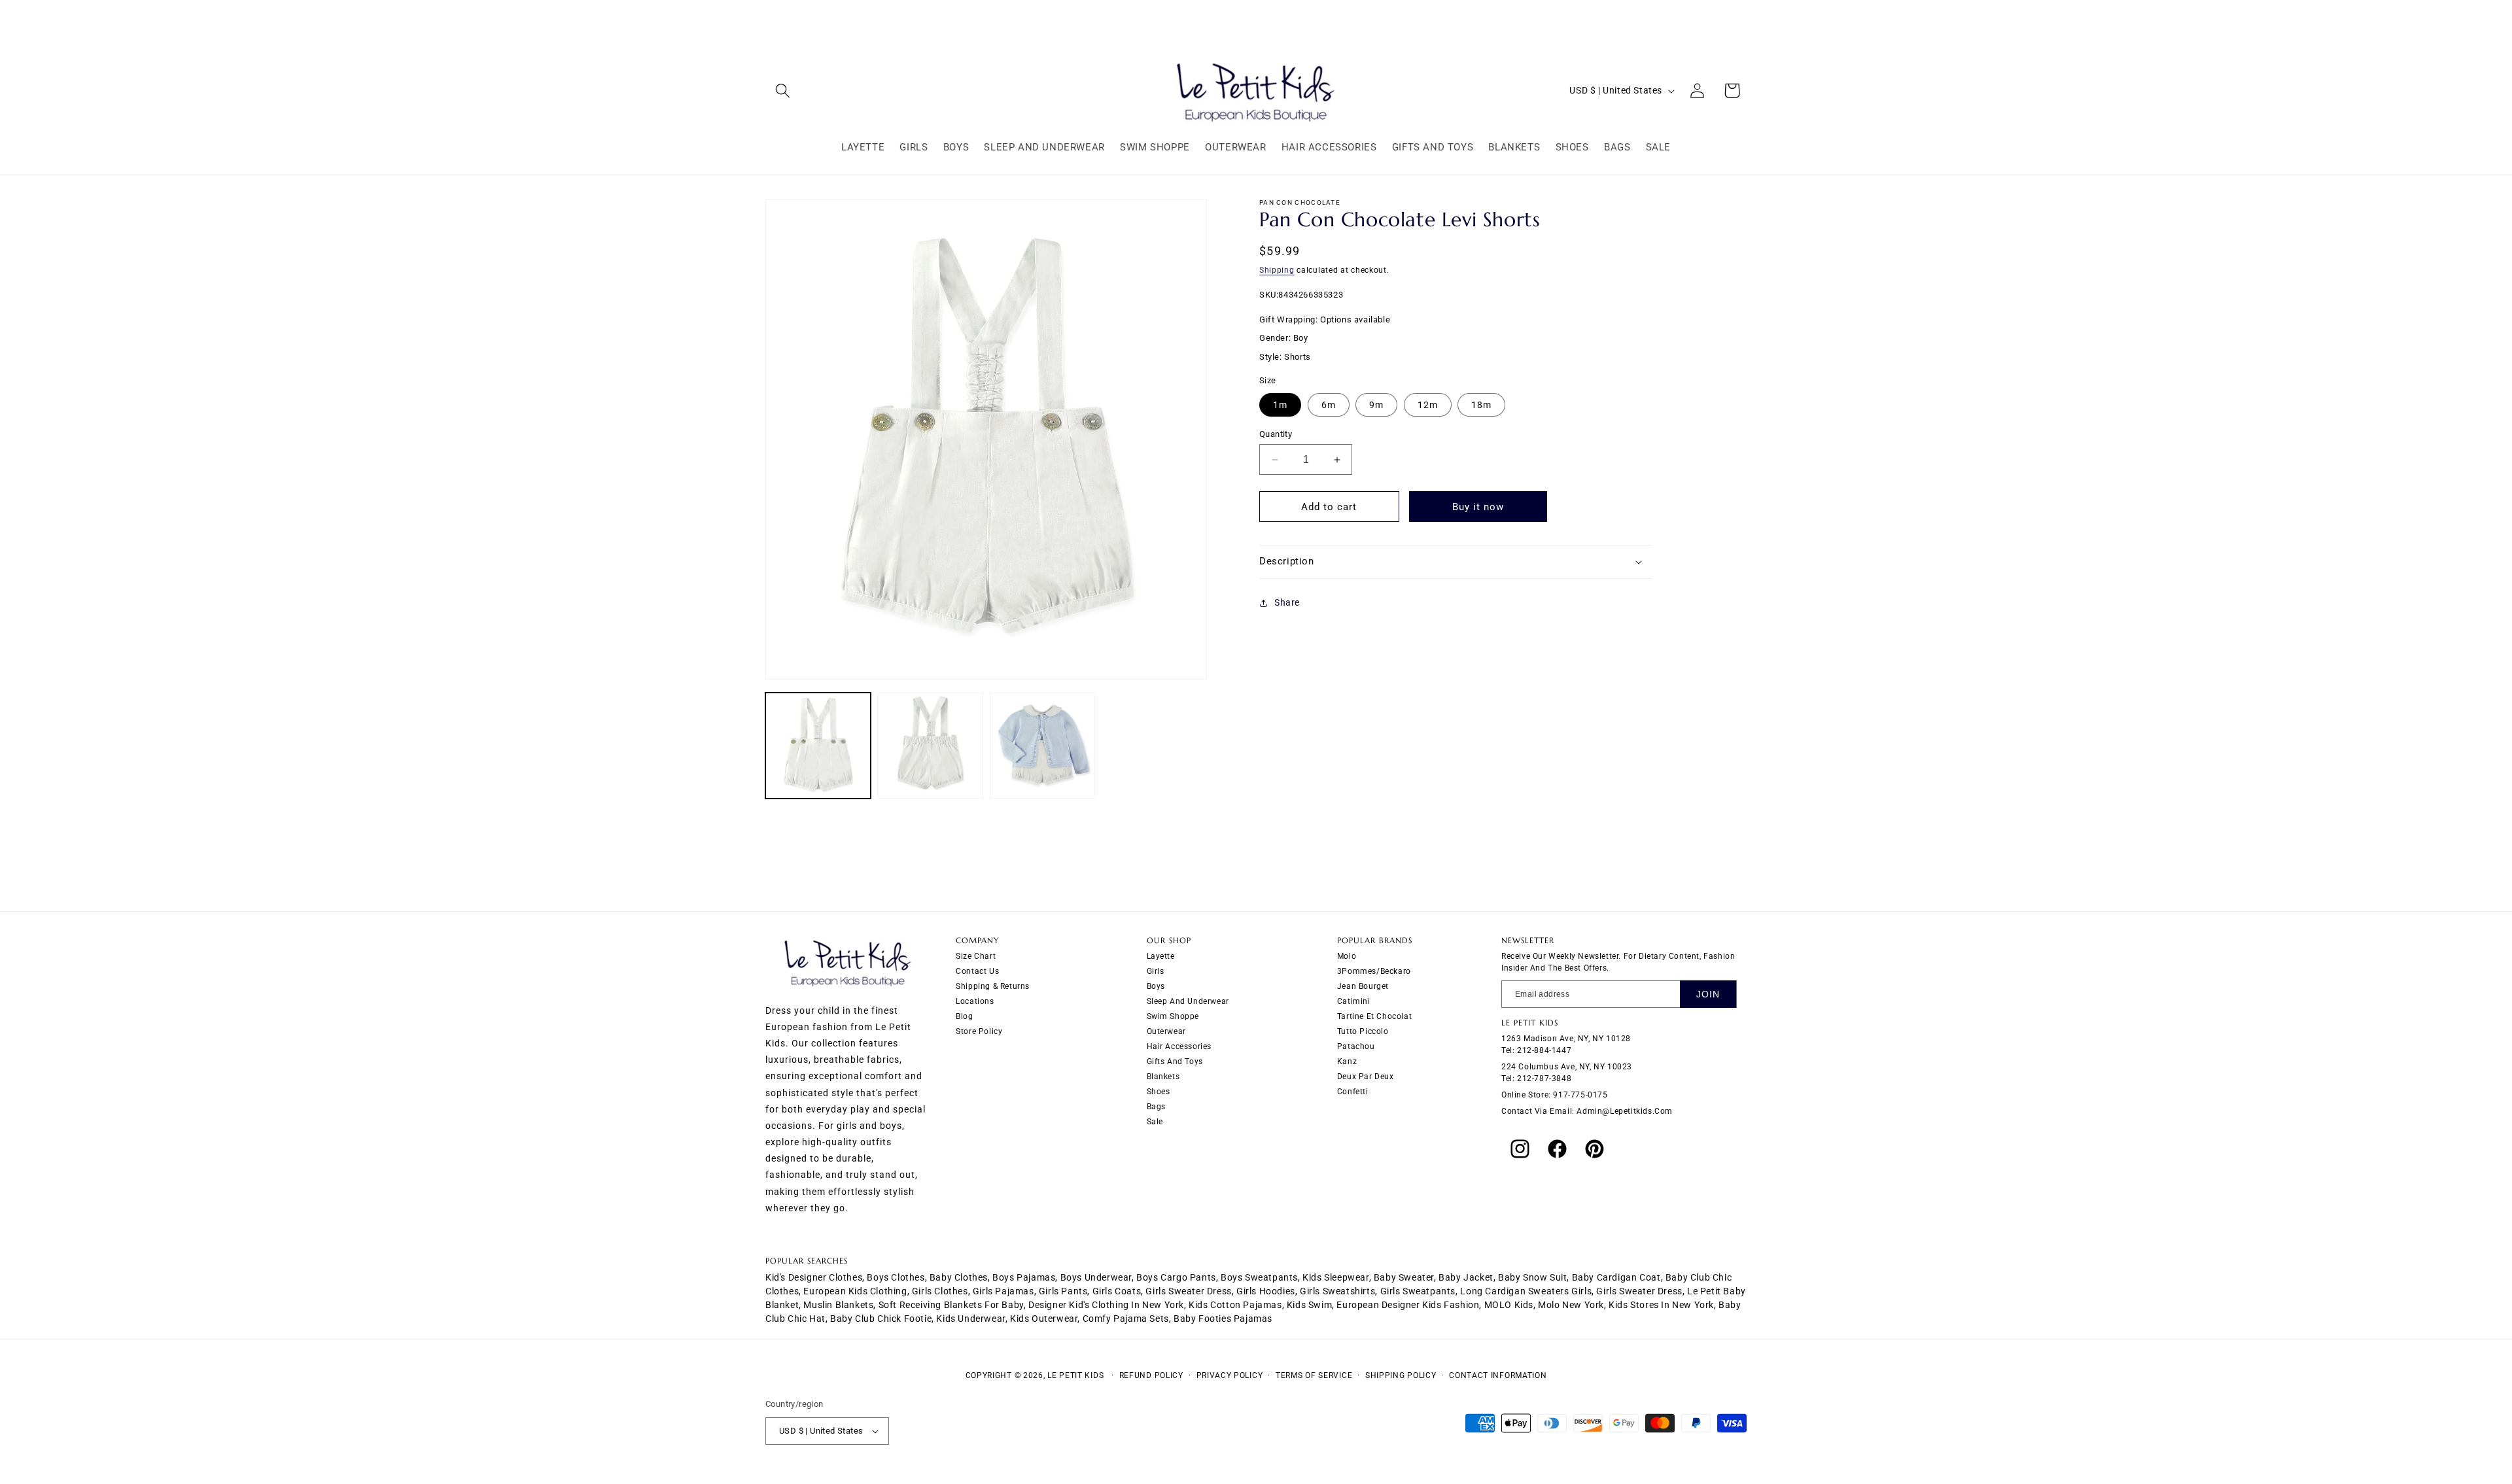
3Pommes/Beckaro (1374, 971)
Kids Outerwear (1044, 1319)
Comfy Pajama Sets (1126, 1319)
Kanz (1347, 1061)
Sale (1155, 1122)
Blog (964, 1016)
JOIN (1708, 994)
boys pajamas (1024, 1277)
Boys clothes (896, 1277)
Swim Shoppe (1173, 1016)
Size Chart (976, 956)
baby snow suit (1532, 1277)
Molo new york (1571, 1305)
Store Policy (979, 1031)
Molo (1347, 956)
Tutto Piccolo (1363, 1031)
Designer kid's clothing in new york (1106, 1305)
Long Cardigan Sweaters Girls (1526, 1291)
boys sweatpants (1259, 1277)
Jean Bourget (1363, 986)
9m (1376, 405)
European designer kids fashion (1408, 1305)
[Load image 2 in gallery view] (930, 745)
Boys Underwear (1096, 1277)
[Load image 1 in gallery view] (818, 745)
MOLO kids (1509, 1305)
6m (1329, 405)
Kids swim (1309, 1305)
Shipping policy (1401, 1375)
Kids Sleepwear (1335, 1277)
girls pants (1063, 1291)
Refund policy (1151, 1375)
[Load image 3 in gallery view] (1042, 745)
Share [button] (1287, 602)
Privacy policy (1230, 1375)
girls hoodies (1266, 1291)
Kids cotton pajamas (1235, 1305)
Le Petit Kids (1075, 1375)
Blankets (1163, 1077)
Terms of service (1314, 1375)
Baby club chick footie (881, 1319)
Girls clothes (940, 1291)
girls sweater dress (1188, 1291)
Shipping (1277, 270)
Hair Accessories (1179, 1046)
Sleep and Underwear (1188, 1001)
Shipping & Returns (993, 986)
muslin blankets (838, 1305)
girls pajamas (1003, 1291)
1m (1280, 405)
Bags (1156, 1107)
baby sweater (1404, 1277)
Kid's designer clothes (814, 1277)
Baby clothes (959, 1277)
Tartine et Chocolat (1374, 1016)
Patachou (1356, 1046)
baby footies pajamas (1223, 1319)
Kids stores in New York (1661, 1305)
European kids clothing (855, 1291)
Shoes (1159, 1092)
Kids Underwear (970, 1319)
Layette (1161, 956)
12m (1428, 405)
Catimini (1354, 1001)
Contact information (1498, 1375)
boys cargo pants (1176, 1277)
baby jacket (1466, 1277)
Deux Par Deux (1366, 1077)
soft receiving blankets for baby (951, 1305)
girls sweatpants (1418, 1291)
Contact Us (977, 971)
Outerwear (1166, 1031)
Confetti (1353, 1092)
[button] (783, 91)
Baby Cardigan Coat (1616, 1277)
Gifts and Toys (1175, 1061)
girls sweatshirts (1337, 1291)
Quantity (1276, 434)
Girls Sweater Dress (1639, 1291)
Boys (1156, 986)
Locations (975, 1001)
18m (1481, 405)
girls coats (1117, 1291)
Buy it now (1478, 507)
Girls (1156, 971)
